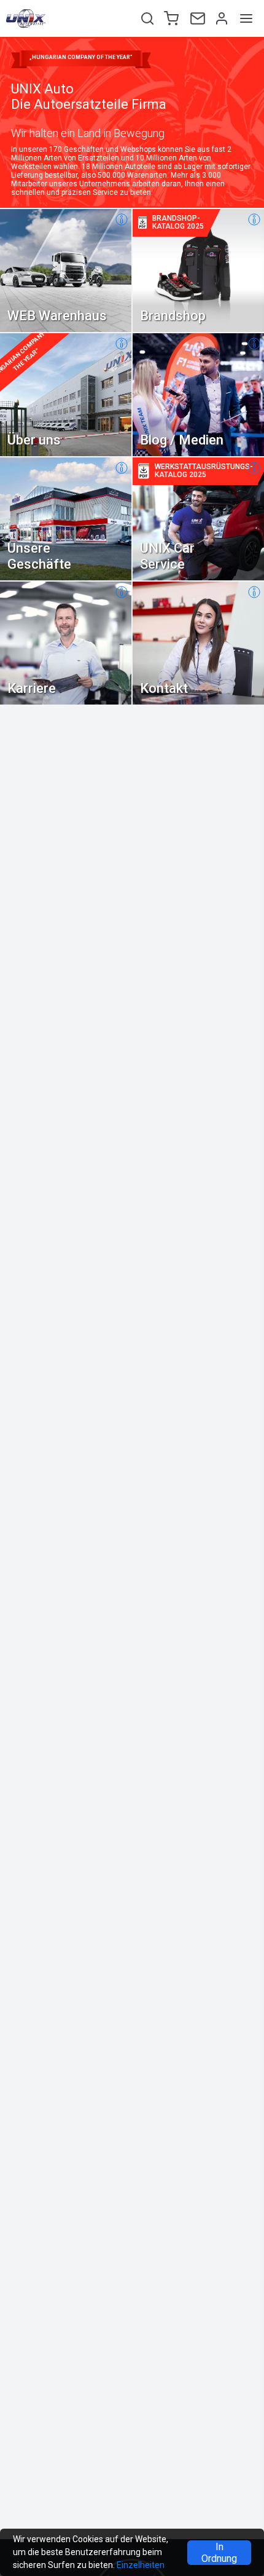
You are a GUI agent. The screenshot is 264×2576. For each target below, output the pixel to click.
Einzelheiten (141, 2565)
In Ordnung (219, 2553)
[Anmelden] (220, 18)
